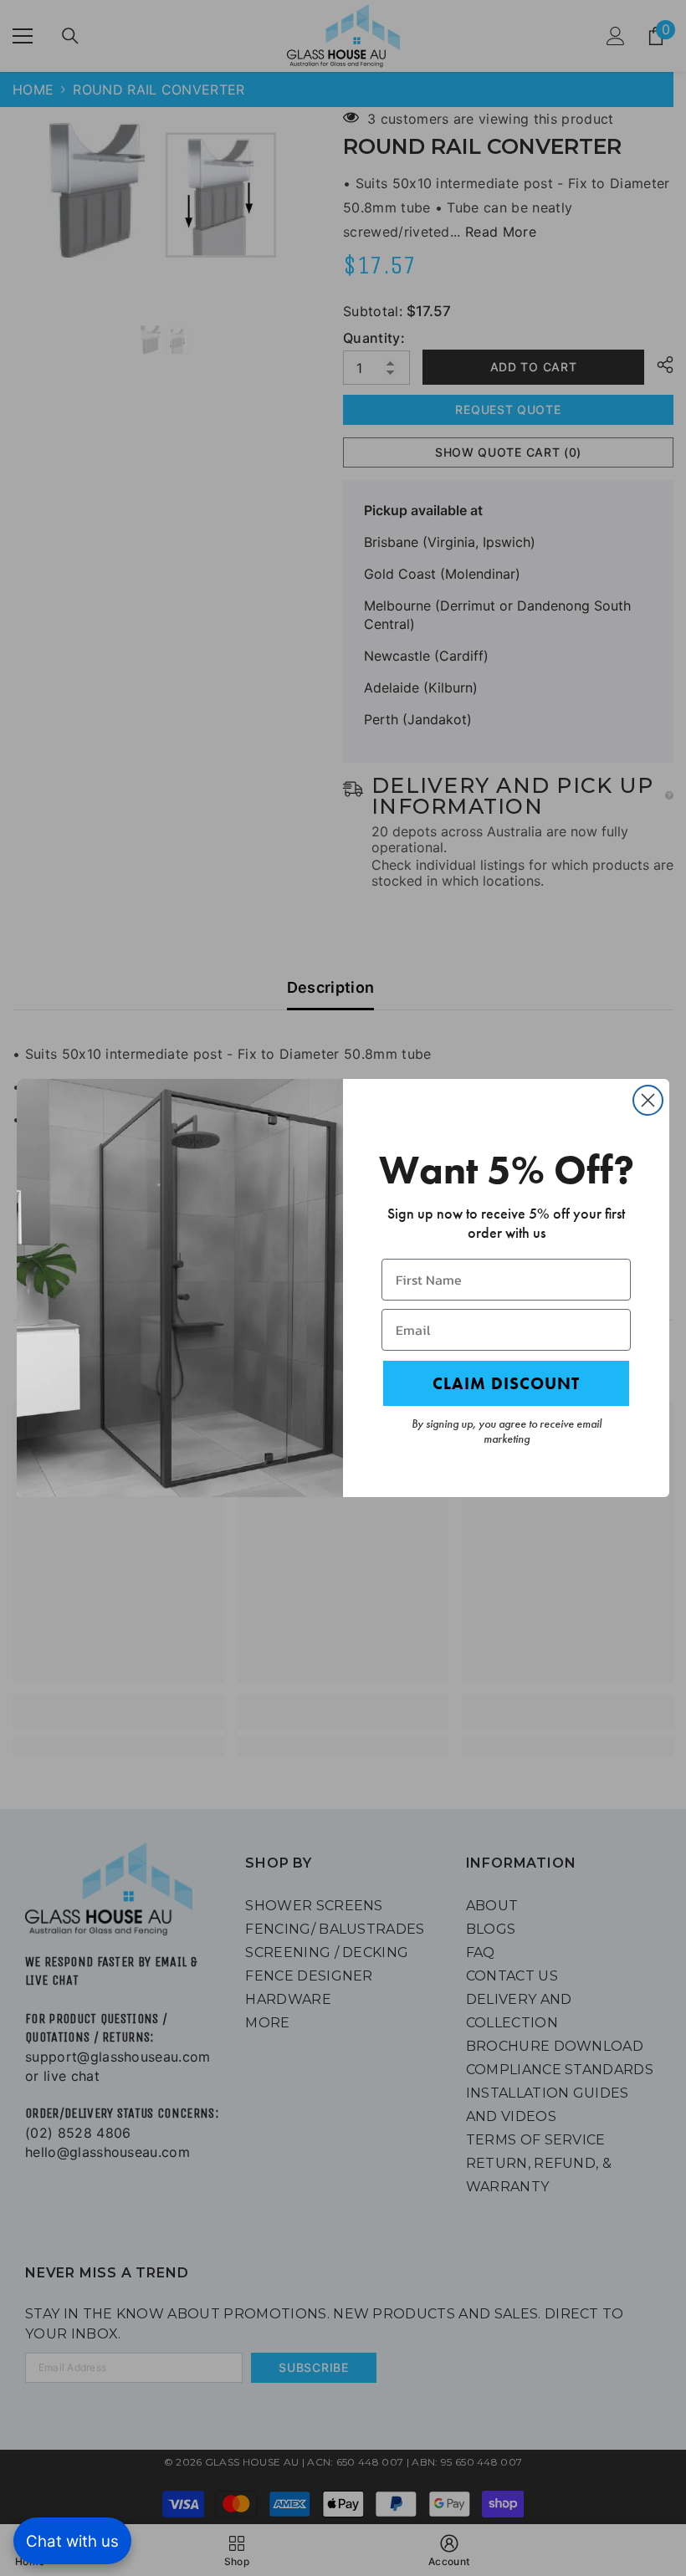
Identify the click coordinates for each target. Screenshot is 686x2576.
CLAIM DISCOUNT (506, 1383)
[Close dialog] (648, 1100)
